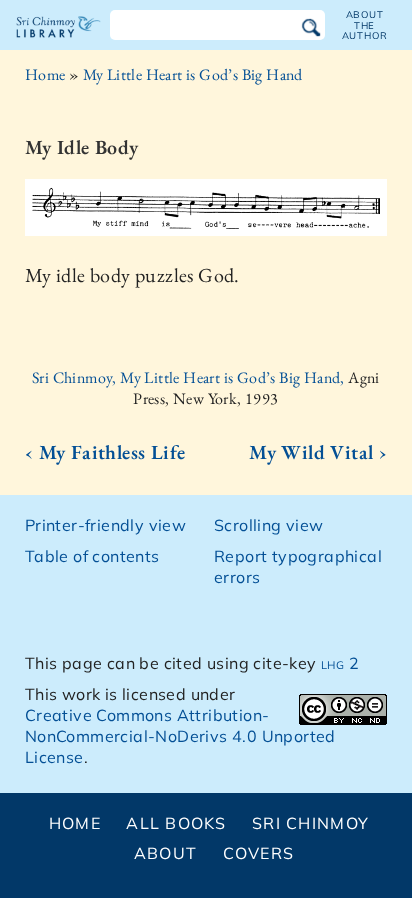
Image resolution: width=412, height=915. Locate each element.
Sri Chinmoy (310, 823)
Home (45, 74)
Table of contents (92, 556)
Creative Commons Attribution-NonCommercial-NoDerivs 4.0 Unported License (180, 736)
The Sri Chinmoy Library (58, 44)
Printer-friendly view (105, 525)
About (165, 853)
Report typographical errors (298, 566)
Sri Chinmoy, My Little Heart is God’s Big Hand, (190, 377)
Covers (259, 853)
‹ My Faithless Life (105, 452)
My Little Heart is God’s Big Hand (193, 74)
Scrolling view (269, 525)
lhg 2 (340, 663)
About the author (365, 25)
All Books (176, 823)
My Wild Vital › (318, 452)
